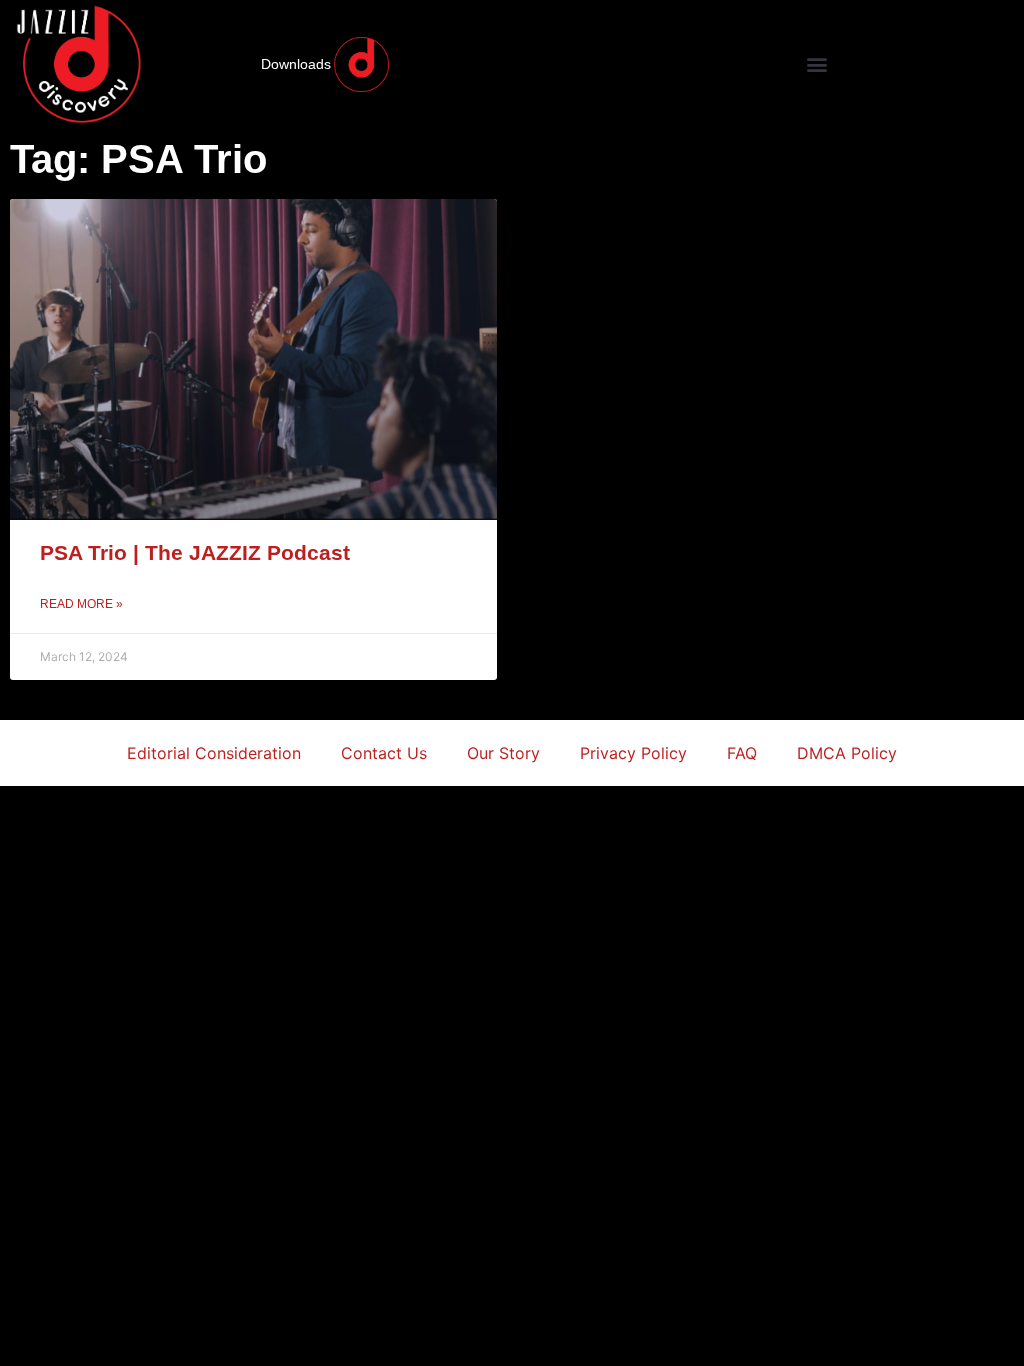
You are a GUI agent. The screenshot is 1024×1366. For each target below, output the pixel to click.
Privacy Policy (633, 753)
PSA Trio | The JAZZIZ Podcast (195, 552)
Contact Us (384, 753)
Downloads (296, 64)
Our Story (503, 753)
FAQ (742, 753)
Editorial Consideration (214, 753)
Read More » (81, 604)
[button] (816, 64)
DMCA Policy (847, 753)
